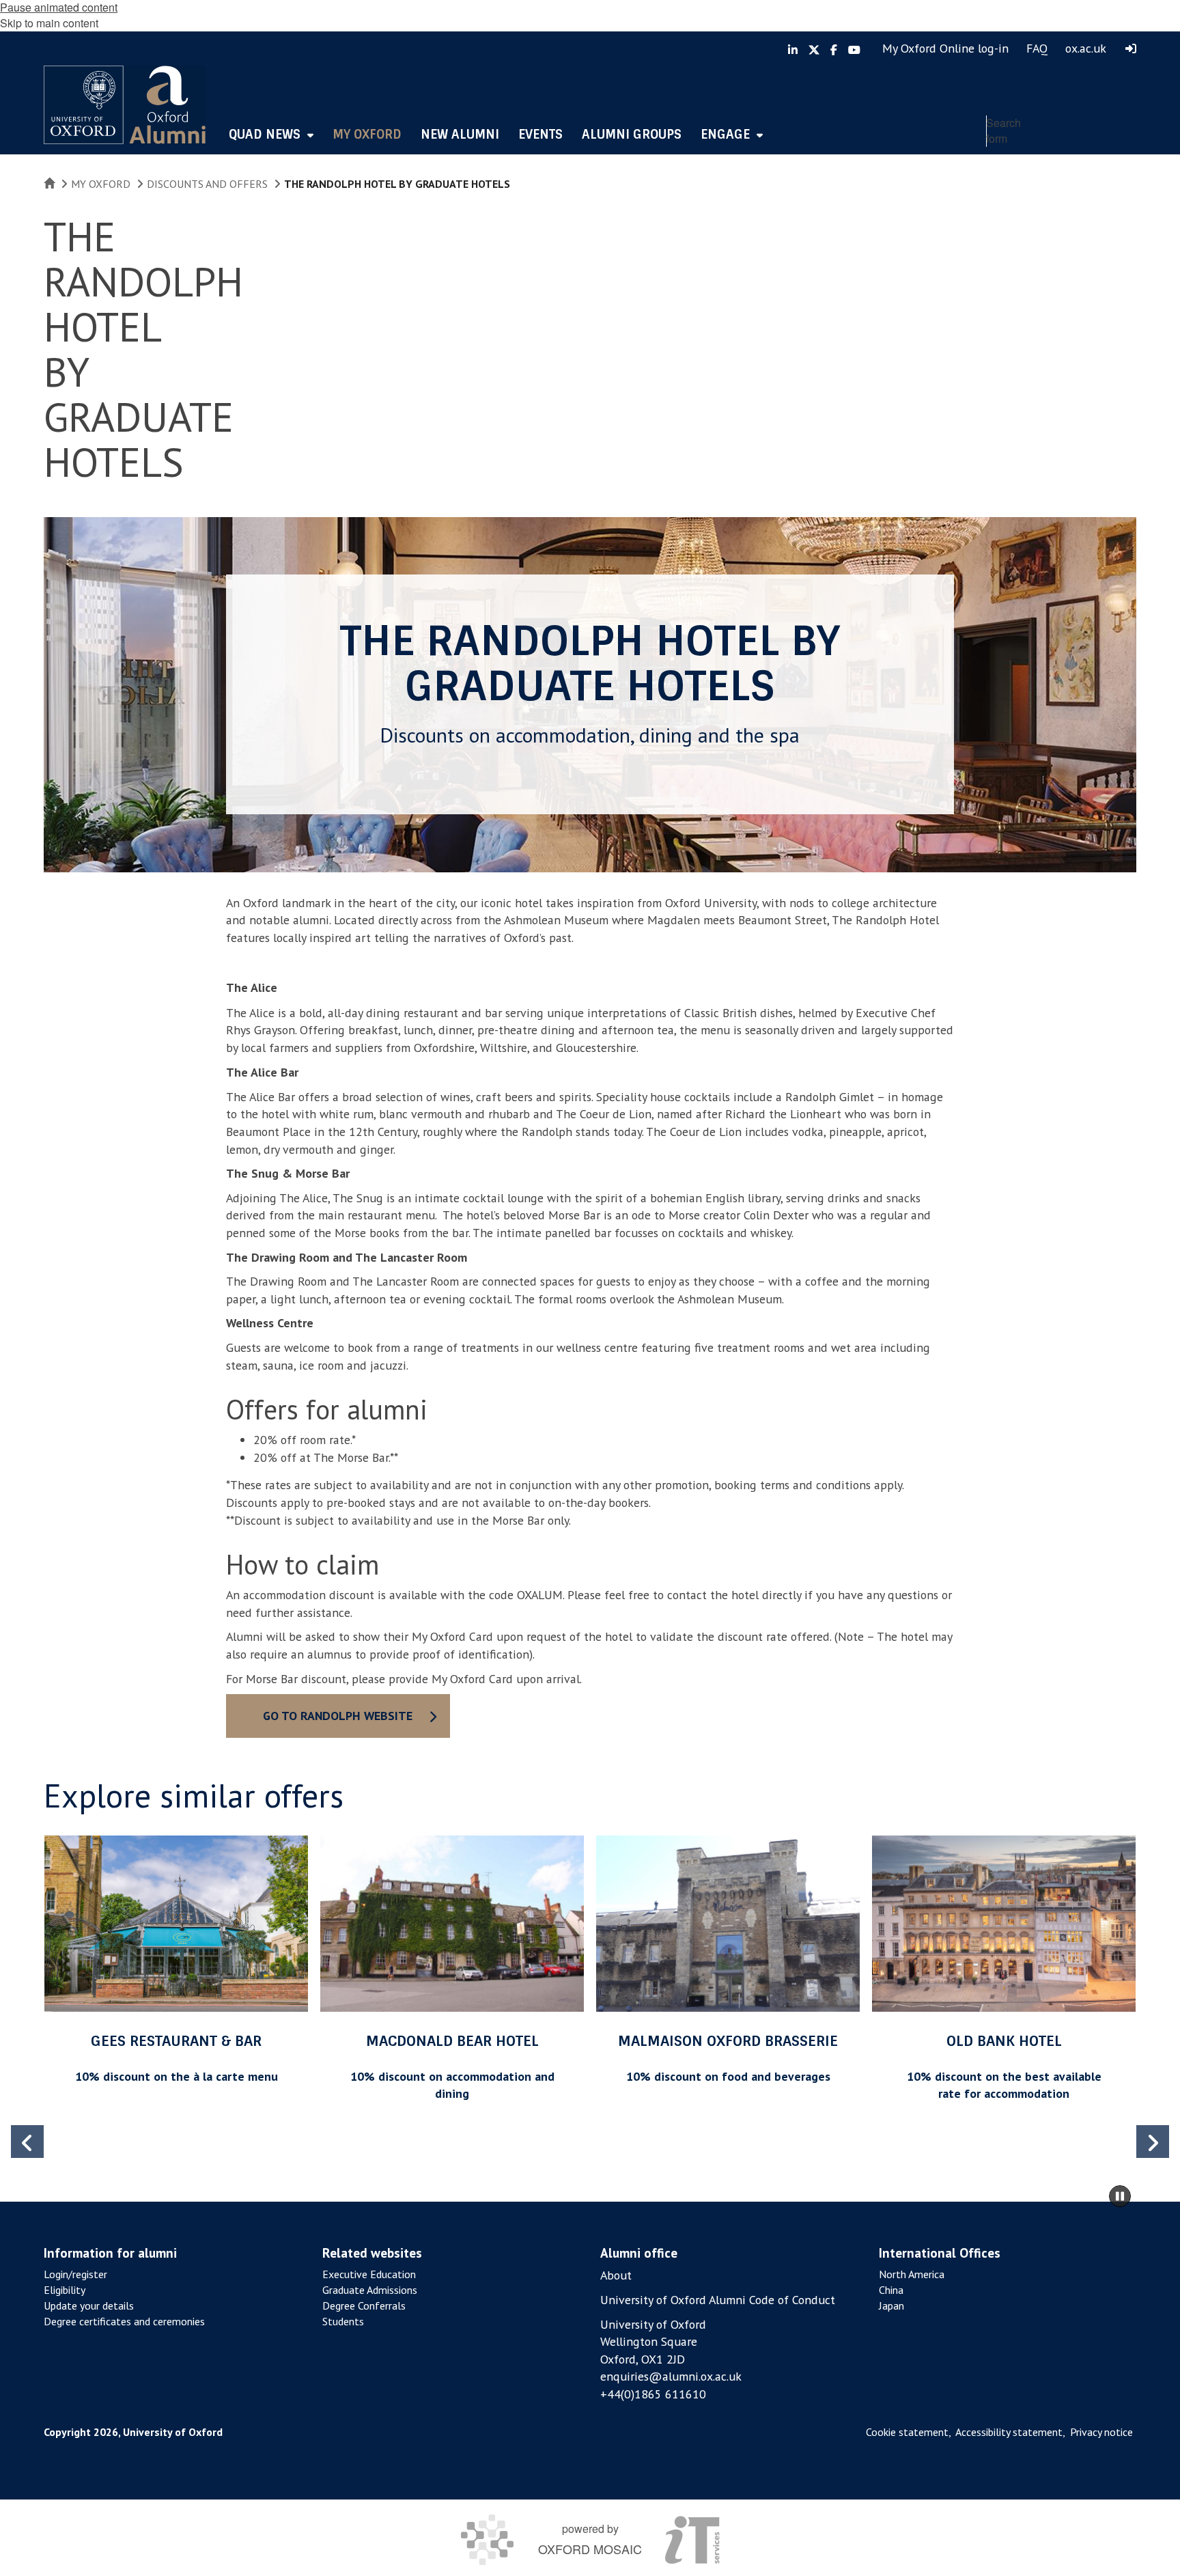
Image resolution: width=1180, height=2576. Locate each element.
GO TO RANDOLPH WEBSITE (338, 1716)
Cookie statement (907, 2432)
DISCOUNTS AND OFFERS (207, 184)
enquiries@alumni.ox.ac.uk (671, 2376)
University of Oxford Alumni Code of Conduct (718, 2300)
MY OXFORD (101, 184)
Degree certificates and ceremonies (124, 2321)
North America (912, 2274)
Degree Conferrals (364, 2305)
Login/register (75, 2274)
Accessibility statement (1009, 2432)
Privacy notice (1101, 2432)
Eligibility (65, 2290)
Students (343, 2321)
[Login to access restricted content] (1131, 49)
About (616, 2275)
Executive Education (369, 2274)
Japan (891, 2305)
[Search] (1123, 161)
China (891, 2290)
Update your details (89, 2305)
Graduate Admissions (370, 2290)
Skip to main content (49, 23)
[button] (1153, 2142)
